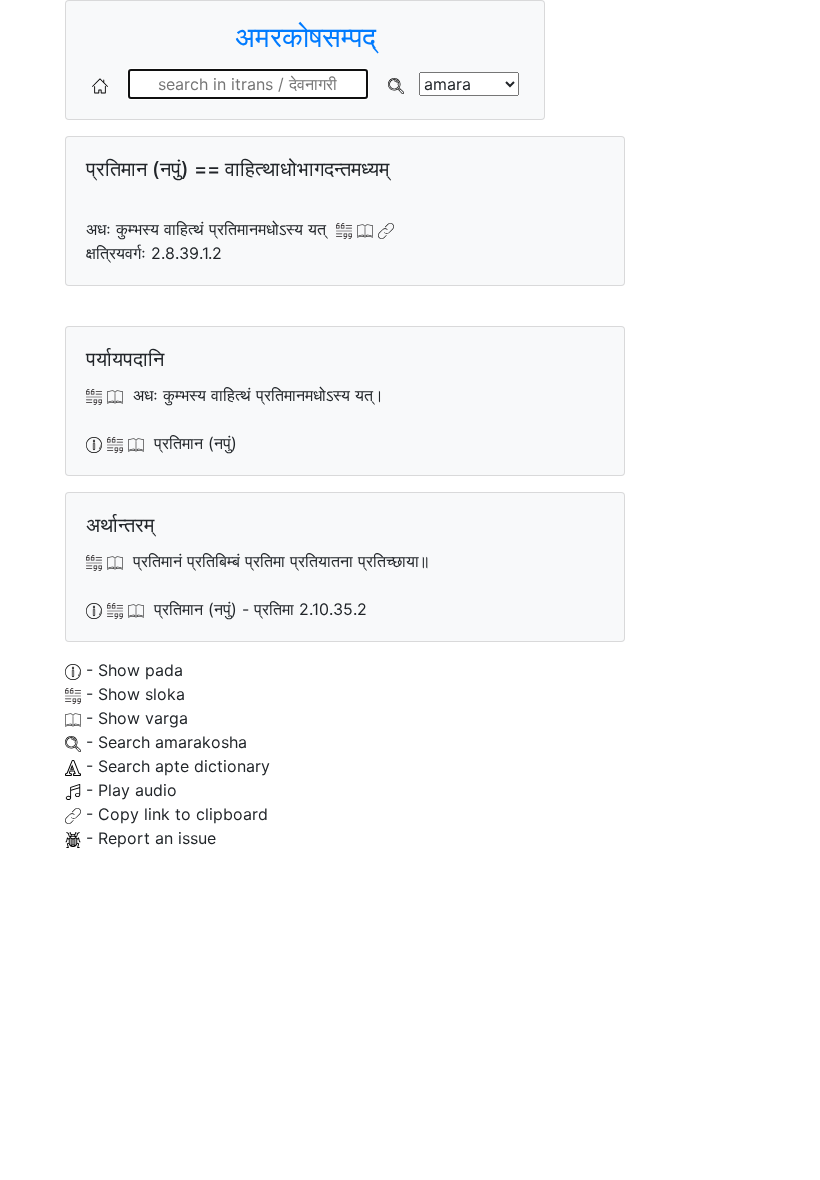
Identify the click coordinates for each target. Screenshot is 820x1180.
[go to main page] (100, 84)
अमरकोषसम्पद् (305, 37)
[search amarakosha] (396, 84)
